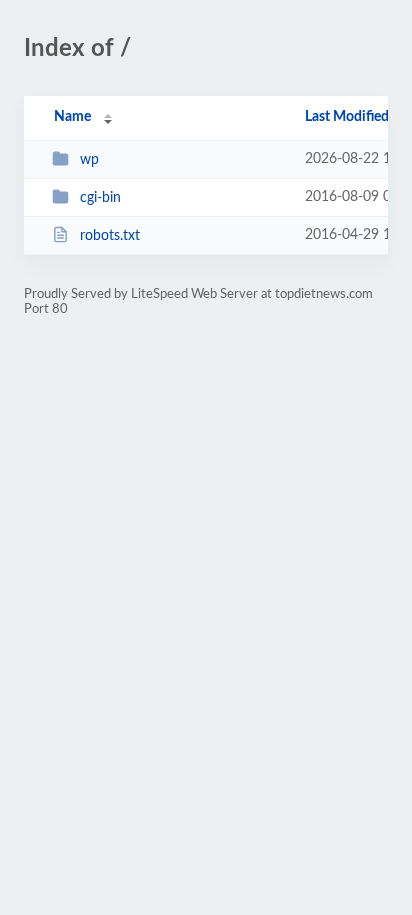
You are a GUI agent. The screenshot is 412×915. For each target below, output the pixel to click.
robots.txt (110, 236)
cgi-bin (100, 198)
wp (89, 160)
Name (72, 117)
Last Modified (347, 117)
